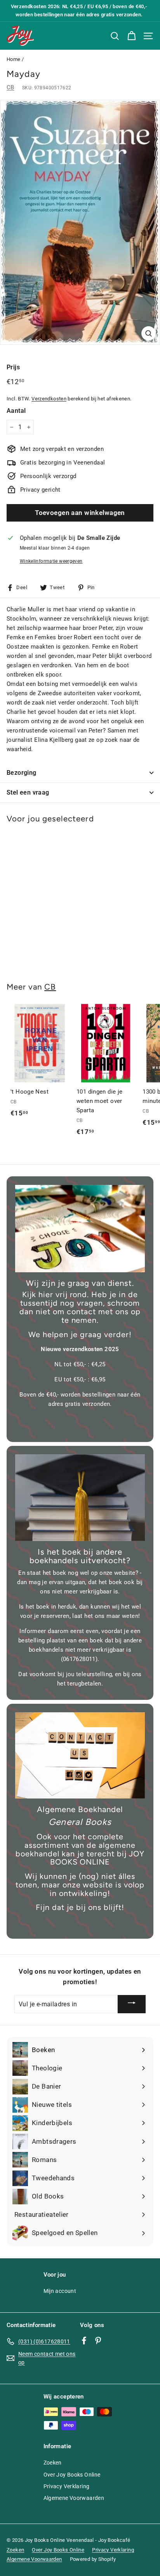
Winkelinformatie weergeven (51, 561)
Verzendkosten (49, 399)
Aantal (16, 411)
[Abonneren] (132, 2004)
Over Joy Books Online (72, 2475)
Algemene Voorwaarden (74, 2498)
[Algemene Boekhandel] (80, 1756)
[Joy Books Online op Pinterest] (98, 2340)
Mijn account (60, 2291)
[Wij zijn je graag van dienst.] (80, 1229)
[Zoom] (149, 333)
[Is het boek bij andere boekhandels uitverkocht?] (80, 1498)
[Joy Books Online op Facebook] (84, 2340)
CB (10, 87)
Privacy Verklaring (67, 2486)
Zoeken (53, 2463)
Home (14, 59)
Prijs (13, 367)
